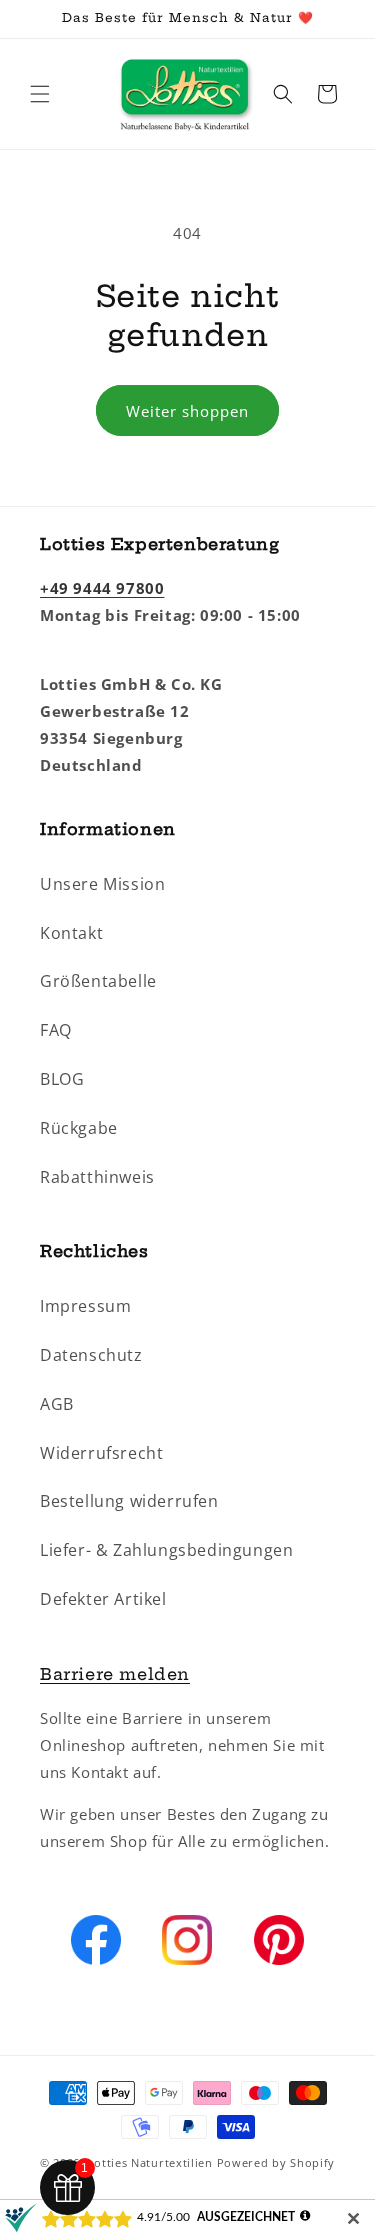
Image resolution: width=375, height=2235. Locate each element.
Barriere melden (115, 1674)
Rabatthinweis (97, 1177)
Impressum (85, 1306)
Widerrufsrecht (101, 1453)
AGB (57, 1404)
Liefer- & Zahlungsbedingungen (166, 1550)
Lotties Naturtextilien (149, 2162)
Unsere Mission (102, 884)
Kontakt (71, 933)
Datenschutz (91, 1355)
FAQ (56, 1030)
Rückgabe (79, 1128)
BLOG (62, 1079)
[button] (40, 94)
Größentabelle (98, 981)
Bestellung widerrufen (129, 1501)
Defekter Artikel (103, 1599)
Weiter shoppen (187, 411)
